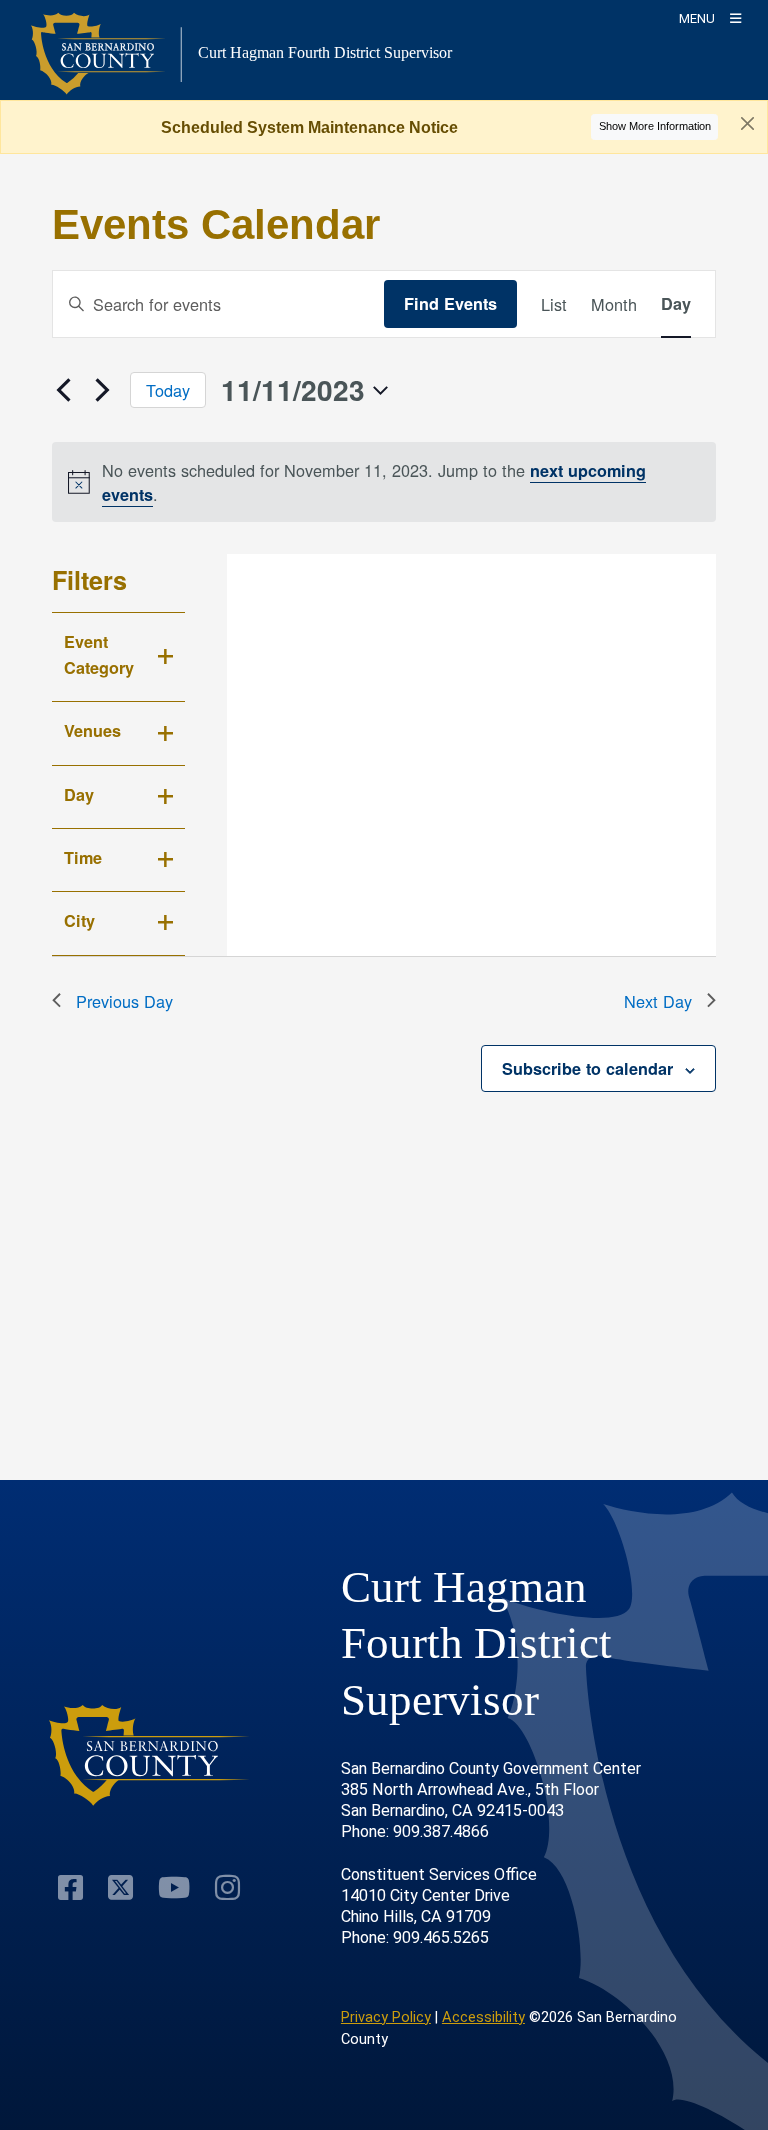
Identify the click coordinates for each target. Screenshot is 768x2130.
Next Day (658, 1001)
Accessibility (483, 2017)
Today (168, 390)
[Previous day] (64, 390)
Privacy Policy (386, 2017)
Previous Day (124, 1001)
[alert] (384, 482)
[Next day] (103, 390)
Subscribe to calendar (587, 1068)
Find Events (450, 303)
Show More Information (655, 126)
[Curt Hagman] (149, 1755)
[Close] (747, 124)
